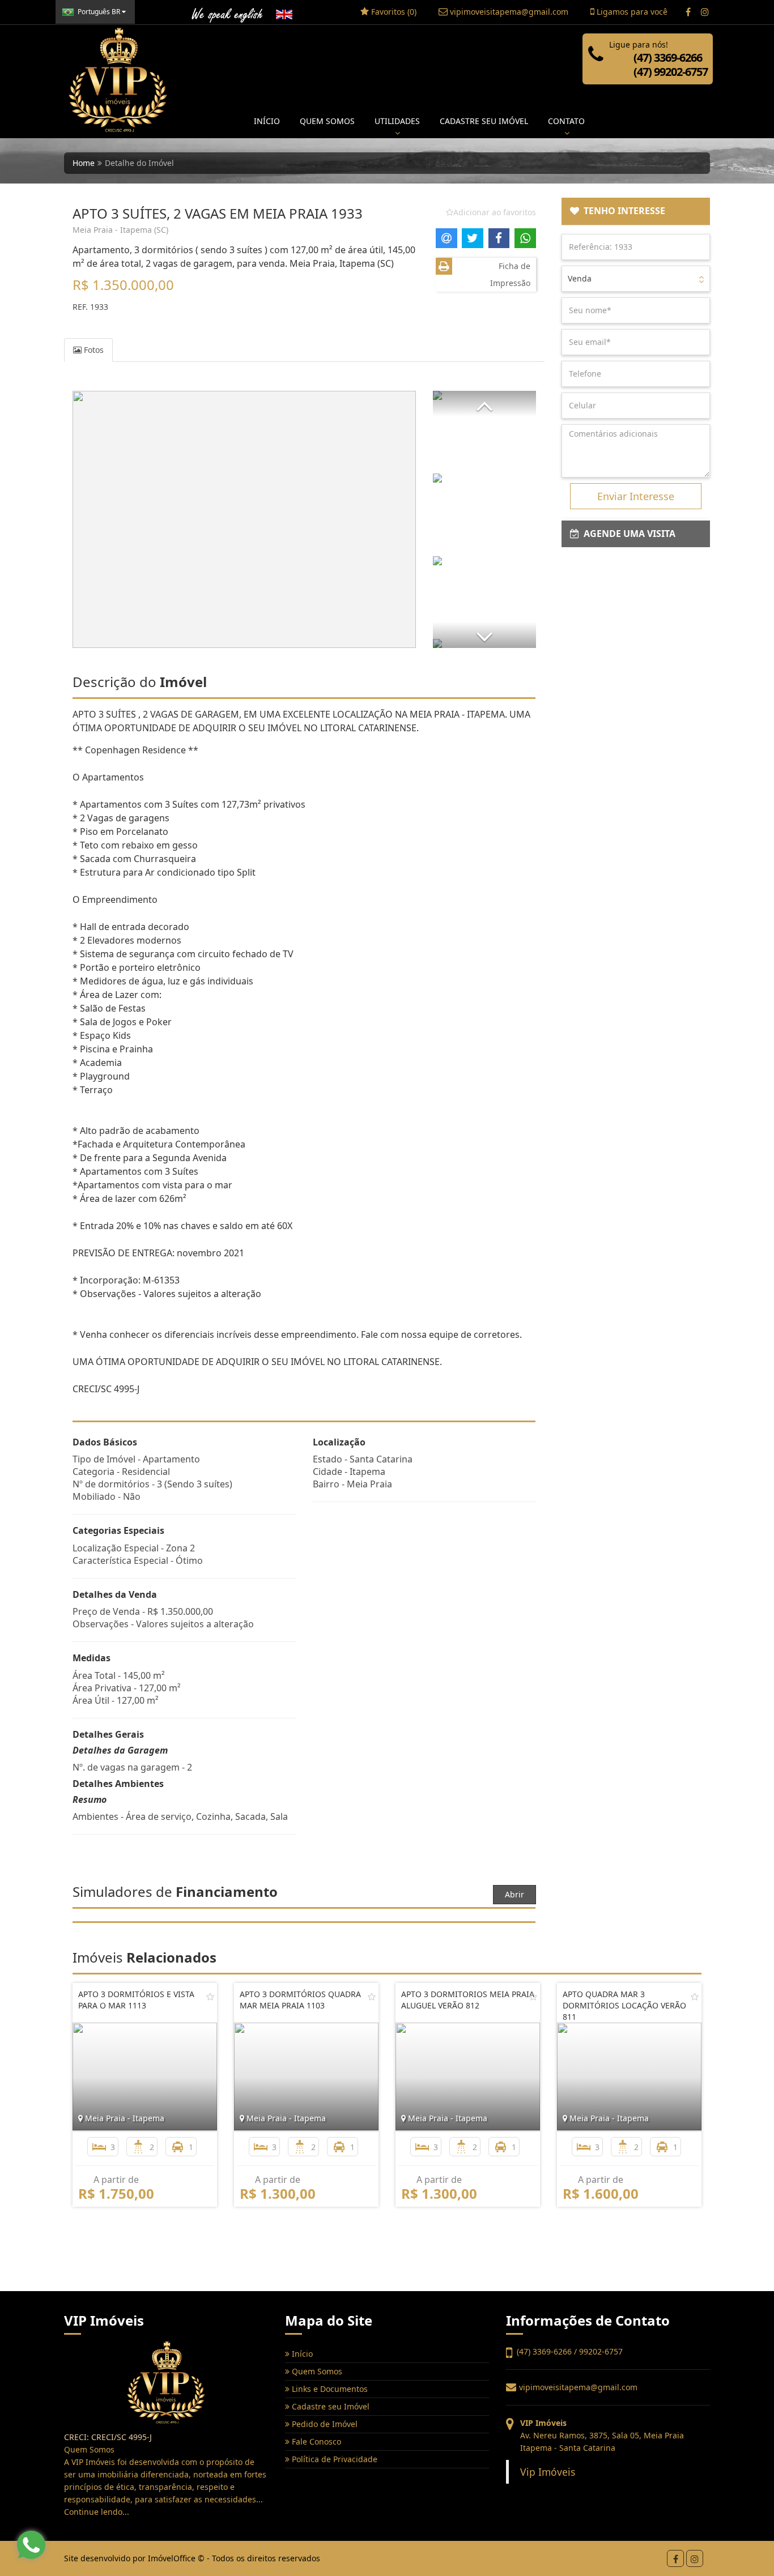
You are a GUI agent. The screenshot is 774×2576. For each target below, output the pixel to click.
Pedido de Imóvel (324, 2424)
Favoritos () (393, 12)
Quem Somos (316, 2371)
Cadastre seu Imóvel (329, 2406)
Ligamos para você (631, 12)
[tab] (636, 211)
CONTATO (566, 121)
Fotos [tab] (93, 350)
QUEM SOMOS (327, 121)
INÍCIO (267, 121)
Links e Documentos (329, 2389)
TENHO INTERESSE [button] (622, 211)
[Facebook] (688, 12)
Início (301, 2354)
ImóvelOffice (172, 2558)
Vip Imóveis (548, 2472)
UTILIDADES (397, 121)
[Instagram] (705, 12)
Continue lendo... (97, 2512)
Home (84, 163)
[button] (484, 404)
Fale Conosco (315, 2441)
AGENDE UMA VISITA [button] (627, 534)
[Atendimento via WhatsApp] (31, 2545)
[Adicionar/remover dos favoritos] (210, 1997)
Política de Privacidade (333, 2459)
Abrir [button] (514, 1894)
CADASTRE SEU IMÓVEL (484, 121)
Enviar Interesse (636, 496)
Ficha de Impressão (510, 274)
